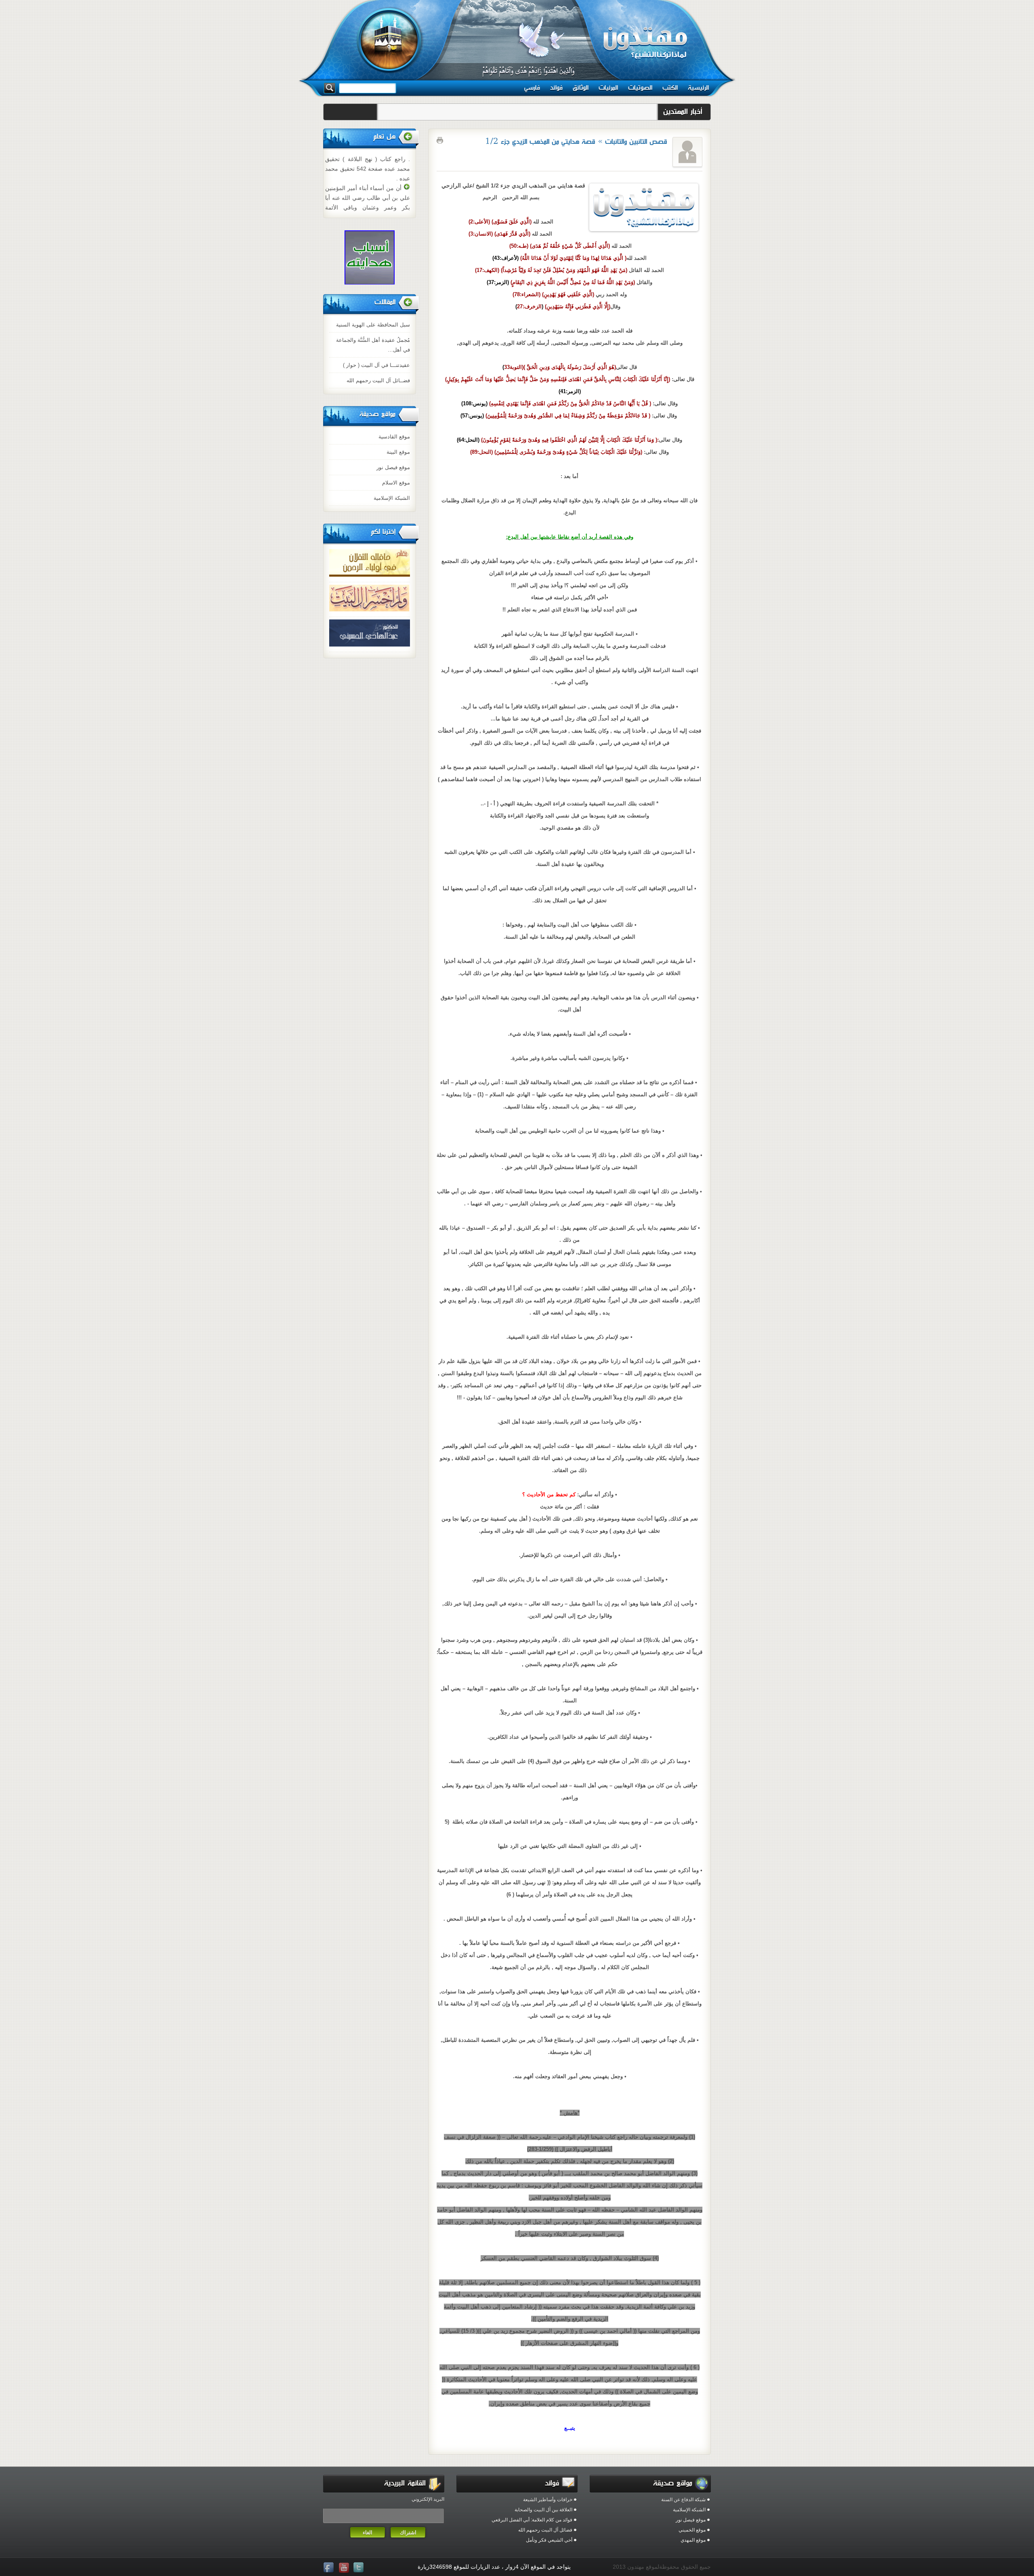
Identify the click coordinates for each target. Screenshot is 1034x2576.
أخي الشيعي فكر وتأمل (549, 2540)
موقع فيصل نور (393, 467)
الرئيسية (698, 88)
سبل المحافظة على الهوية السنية (373, 325)
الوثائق (581, 88)
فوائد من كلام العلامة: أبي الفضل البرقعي (532, 2520)
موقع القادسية (394, 437)
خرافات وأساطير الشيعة (548, 2500)
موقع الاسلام (396, 483)
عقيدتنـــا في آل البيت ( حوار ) (376, 365)
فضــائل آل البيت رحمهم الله (378, 380)
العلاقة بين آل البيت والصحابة (543, 2510)
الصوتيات (640, 88)
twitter (359, 2568)
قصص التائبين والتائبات (636, 142)
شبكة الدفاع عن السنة (683, 2500)
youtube (345, 2568)
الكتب (670, 88)
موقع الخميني (692, 2530)
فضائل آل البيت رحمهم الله (545, 2530)
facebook (330, 2568)
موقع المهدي (693, 2540)
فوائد (556, 88)
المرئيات (608, 88)
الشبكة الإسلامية (392, 498)
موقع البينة (398, 452)
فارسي (532, 88)
